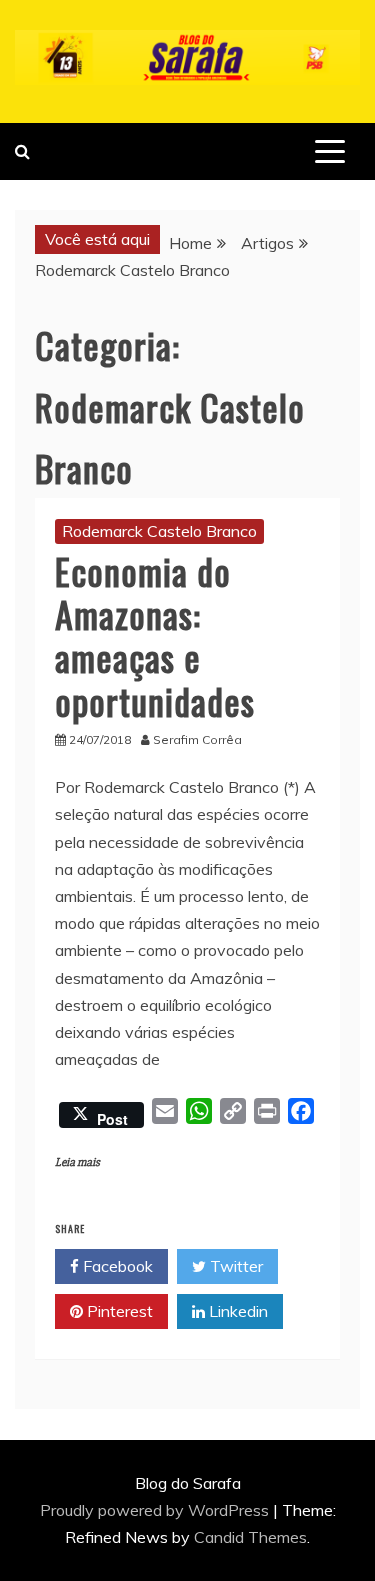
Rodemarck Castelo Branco (159, 531)
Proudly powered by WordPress (156, 1510)
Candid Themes (250, 1537)
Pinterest (118, 1311)
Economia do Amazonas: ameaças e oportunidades (155, 635)
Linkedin (236, 1311)
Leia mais (77, 1162)
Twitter (234, 1266)
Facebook (116, 1266)
